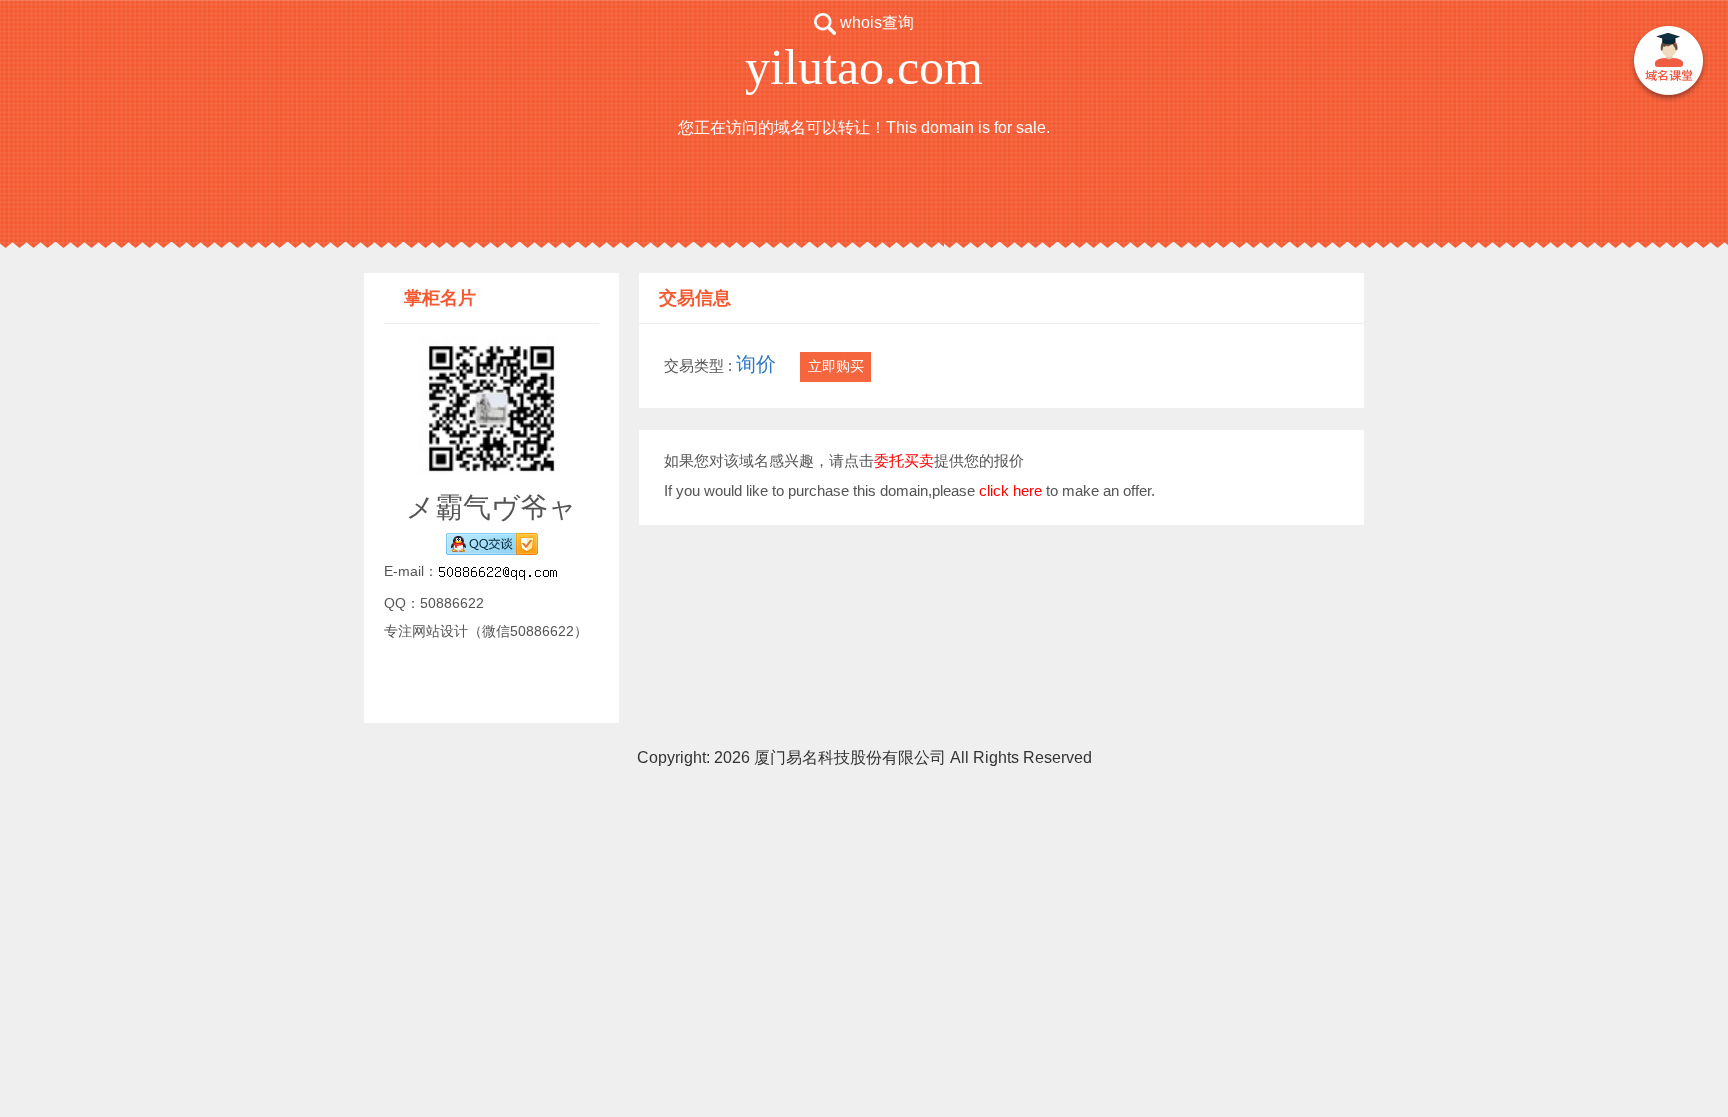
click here (1010, 490)
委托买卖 (904, 460)
